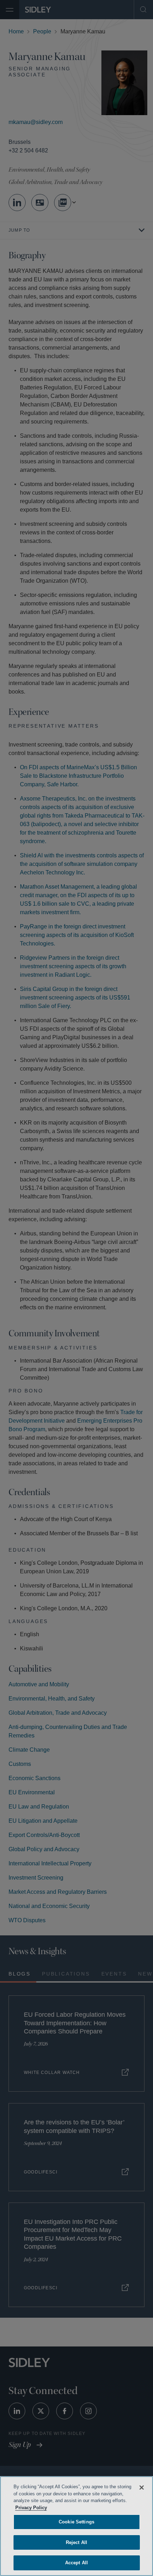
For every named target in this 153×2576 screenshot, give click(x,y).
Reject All (76, 2542)
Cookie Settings (76, 2522)
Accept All (76, 2563)
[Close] (142, 2488)
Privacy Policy (69, 2508)
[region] (76, 2526)
